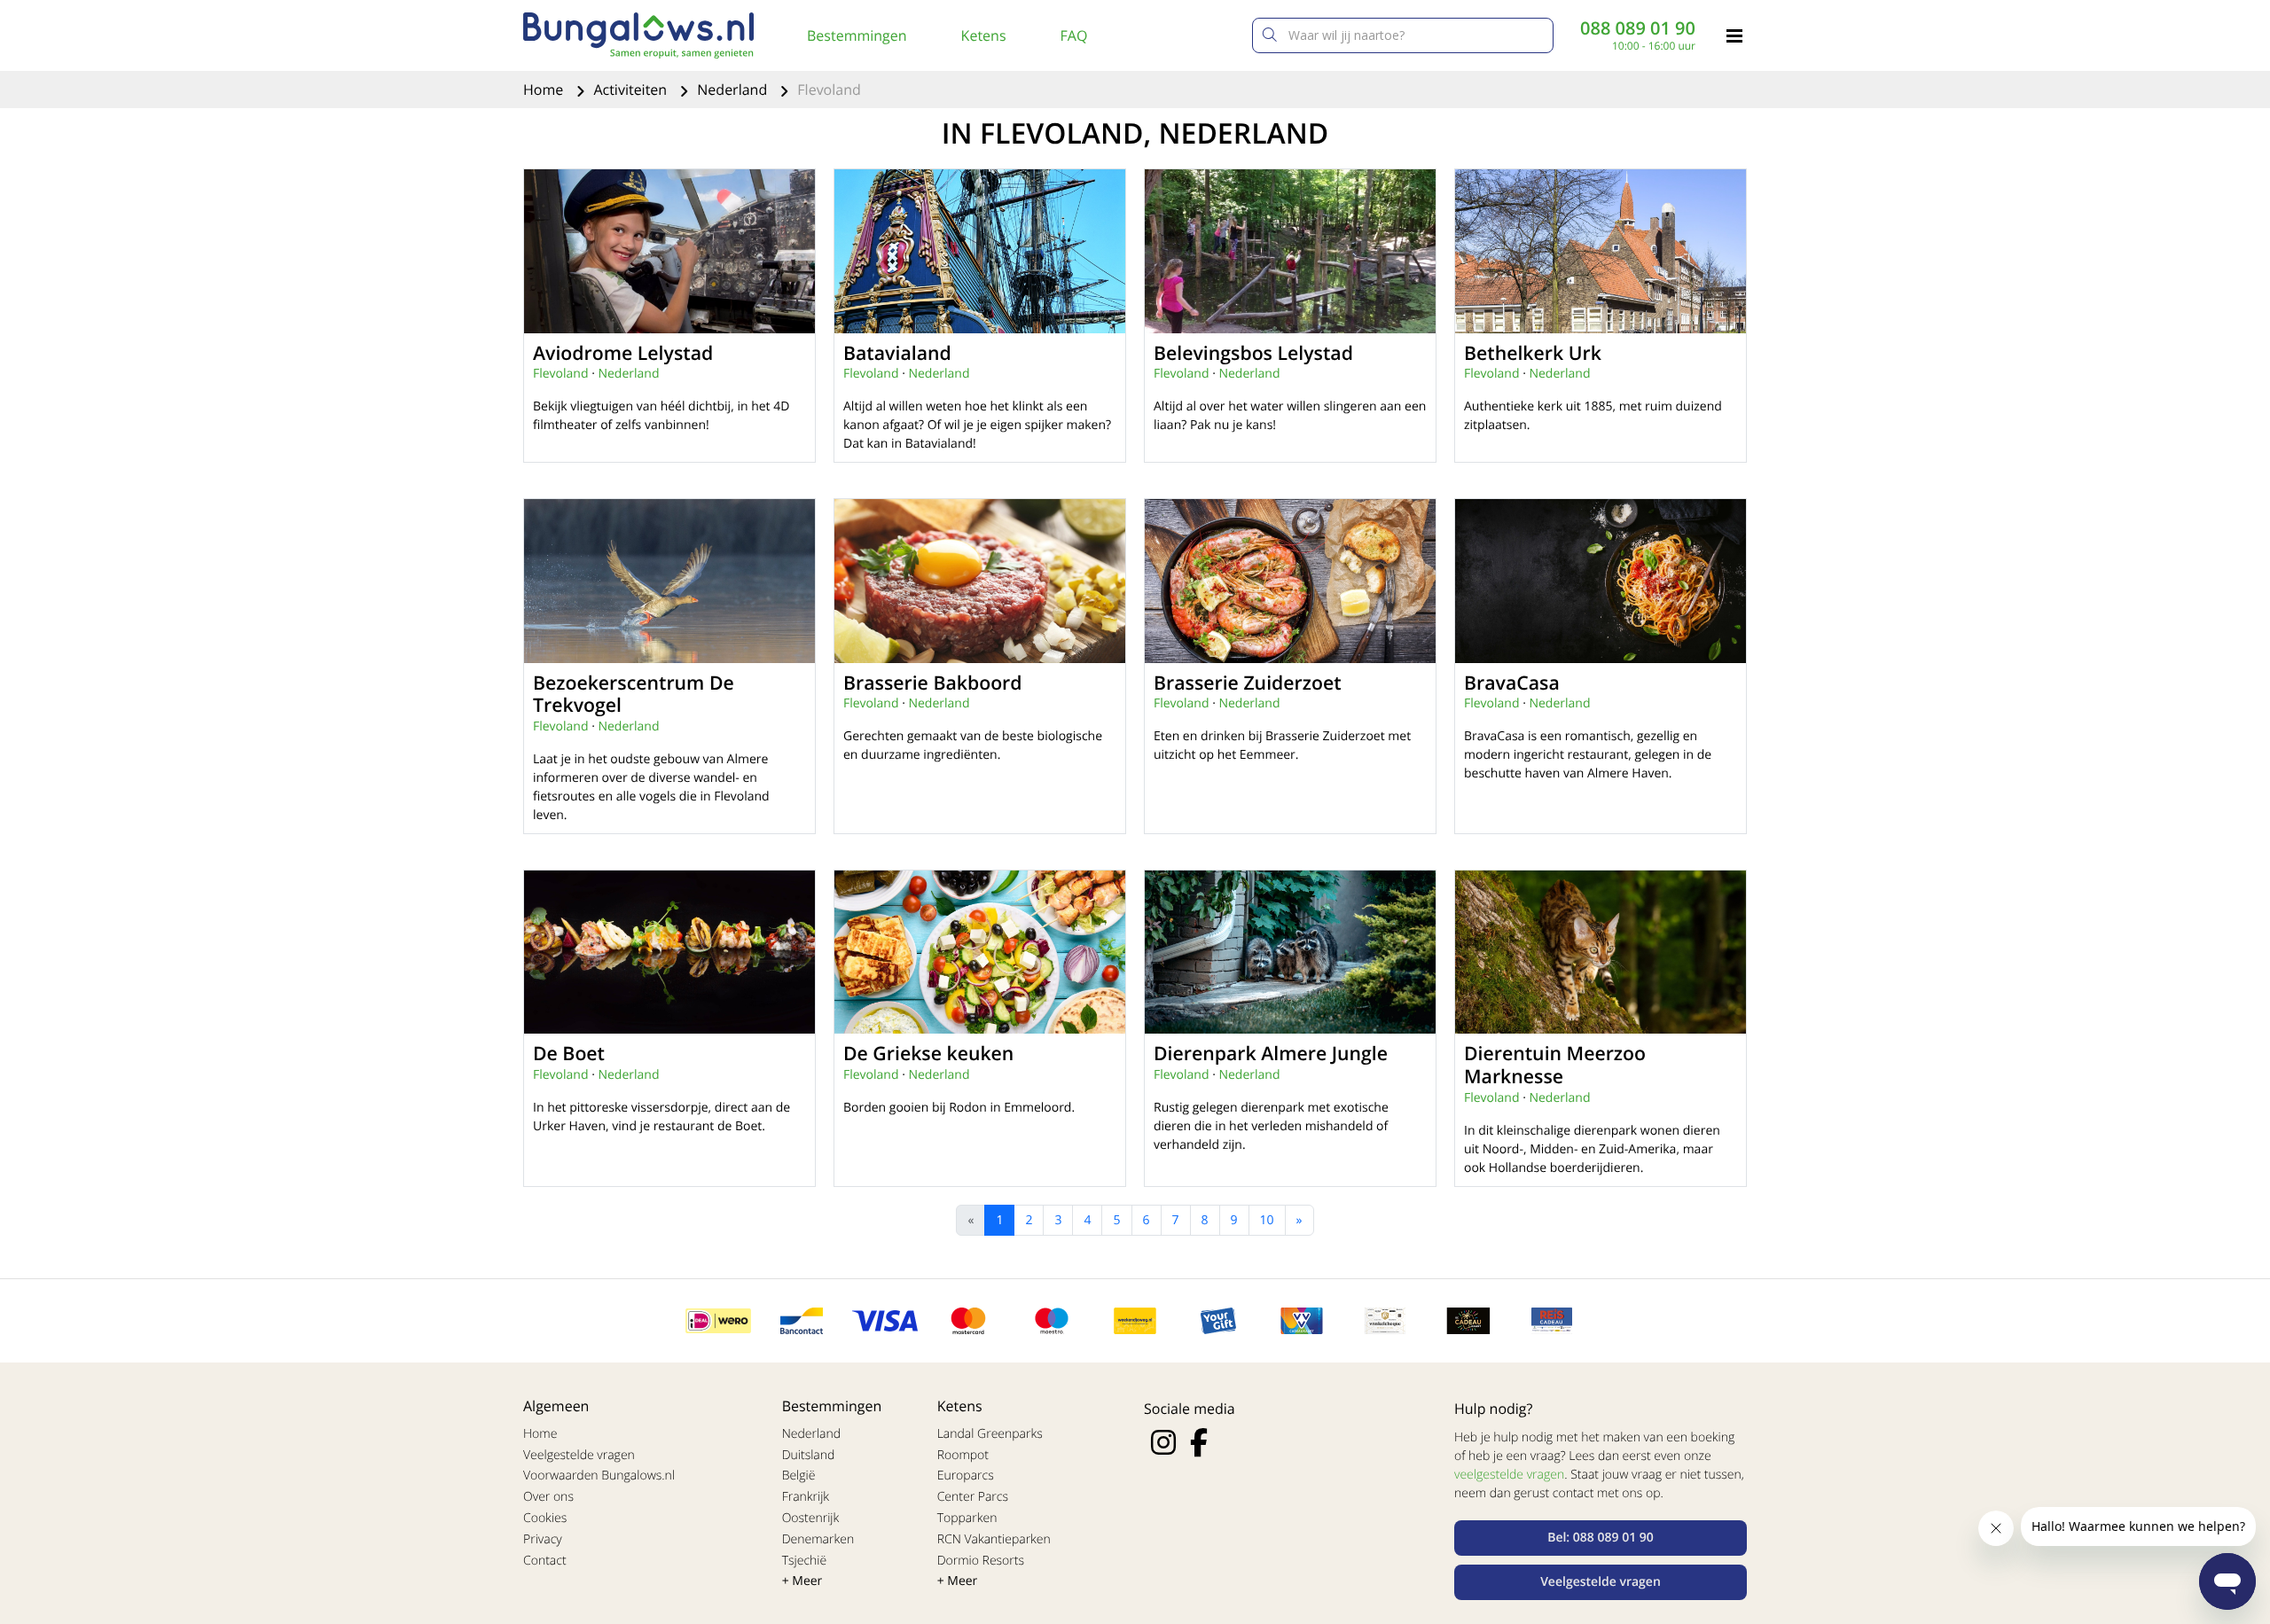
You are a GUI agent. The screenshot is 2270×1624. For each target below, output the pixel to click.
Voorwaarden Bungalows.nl (599, 1476)
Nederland (734, 90)
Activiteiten (632, 90)
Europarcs (966, 1476)
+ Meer (802, 1581)
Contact (545, 1561)
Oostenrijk (811, 1518)
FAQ (1074, 35)
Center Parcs (973, 1497)
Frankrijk (806, 1497)
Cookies (545, 1518)
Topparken (967, 1518)
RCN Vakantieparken (994, 1539)
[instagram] (1163, 1442)
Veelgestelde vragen (579, 1455)
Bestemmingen (857, 35)
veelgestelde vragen (1509, 1475)
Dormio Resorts (981, 1561)
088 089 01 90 (1638, 28)
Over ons (548, 1497)
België (799, 1476)
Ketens (984, 35)
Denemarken (818, 1539)
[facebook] (1199, 1442)
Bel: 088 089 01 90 (1601, 1538)
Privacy (543, 1539)
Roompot (963, 1455)
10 (1267, 1220)
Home (545, 90)
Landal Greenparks (990, 1434)
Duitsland (809, 1455)
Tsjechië (805, 1561)
